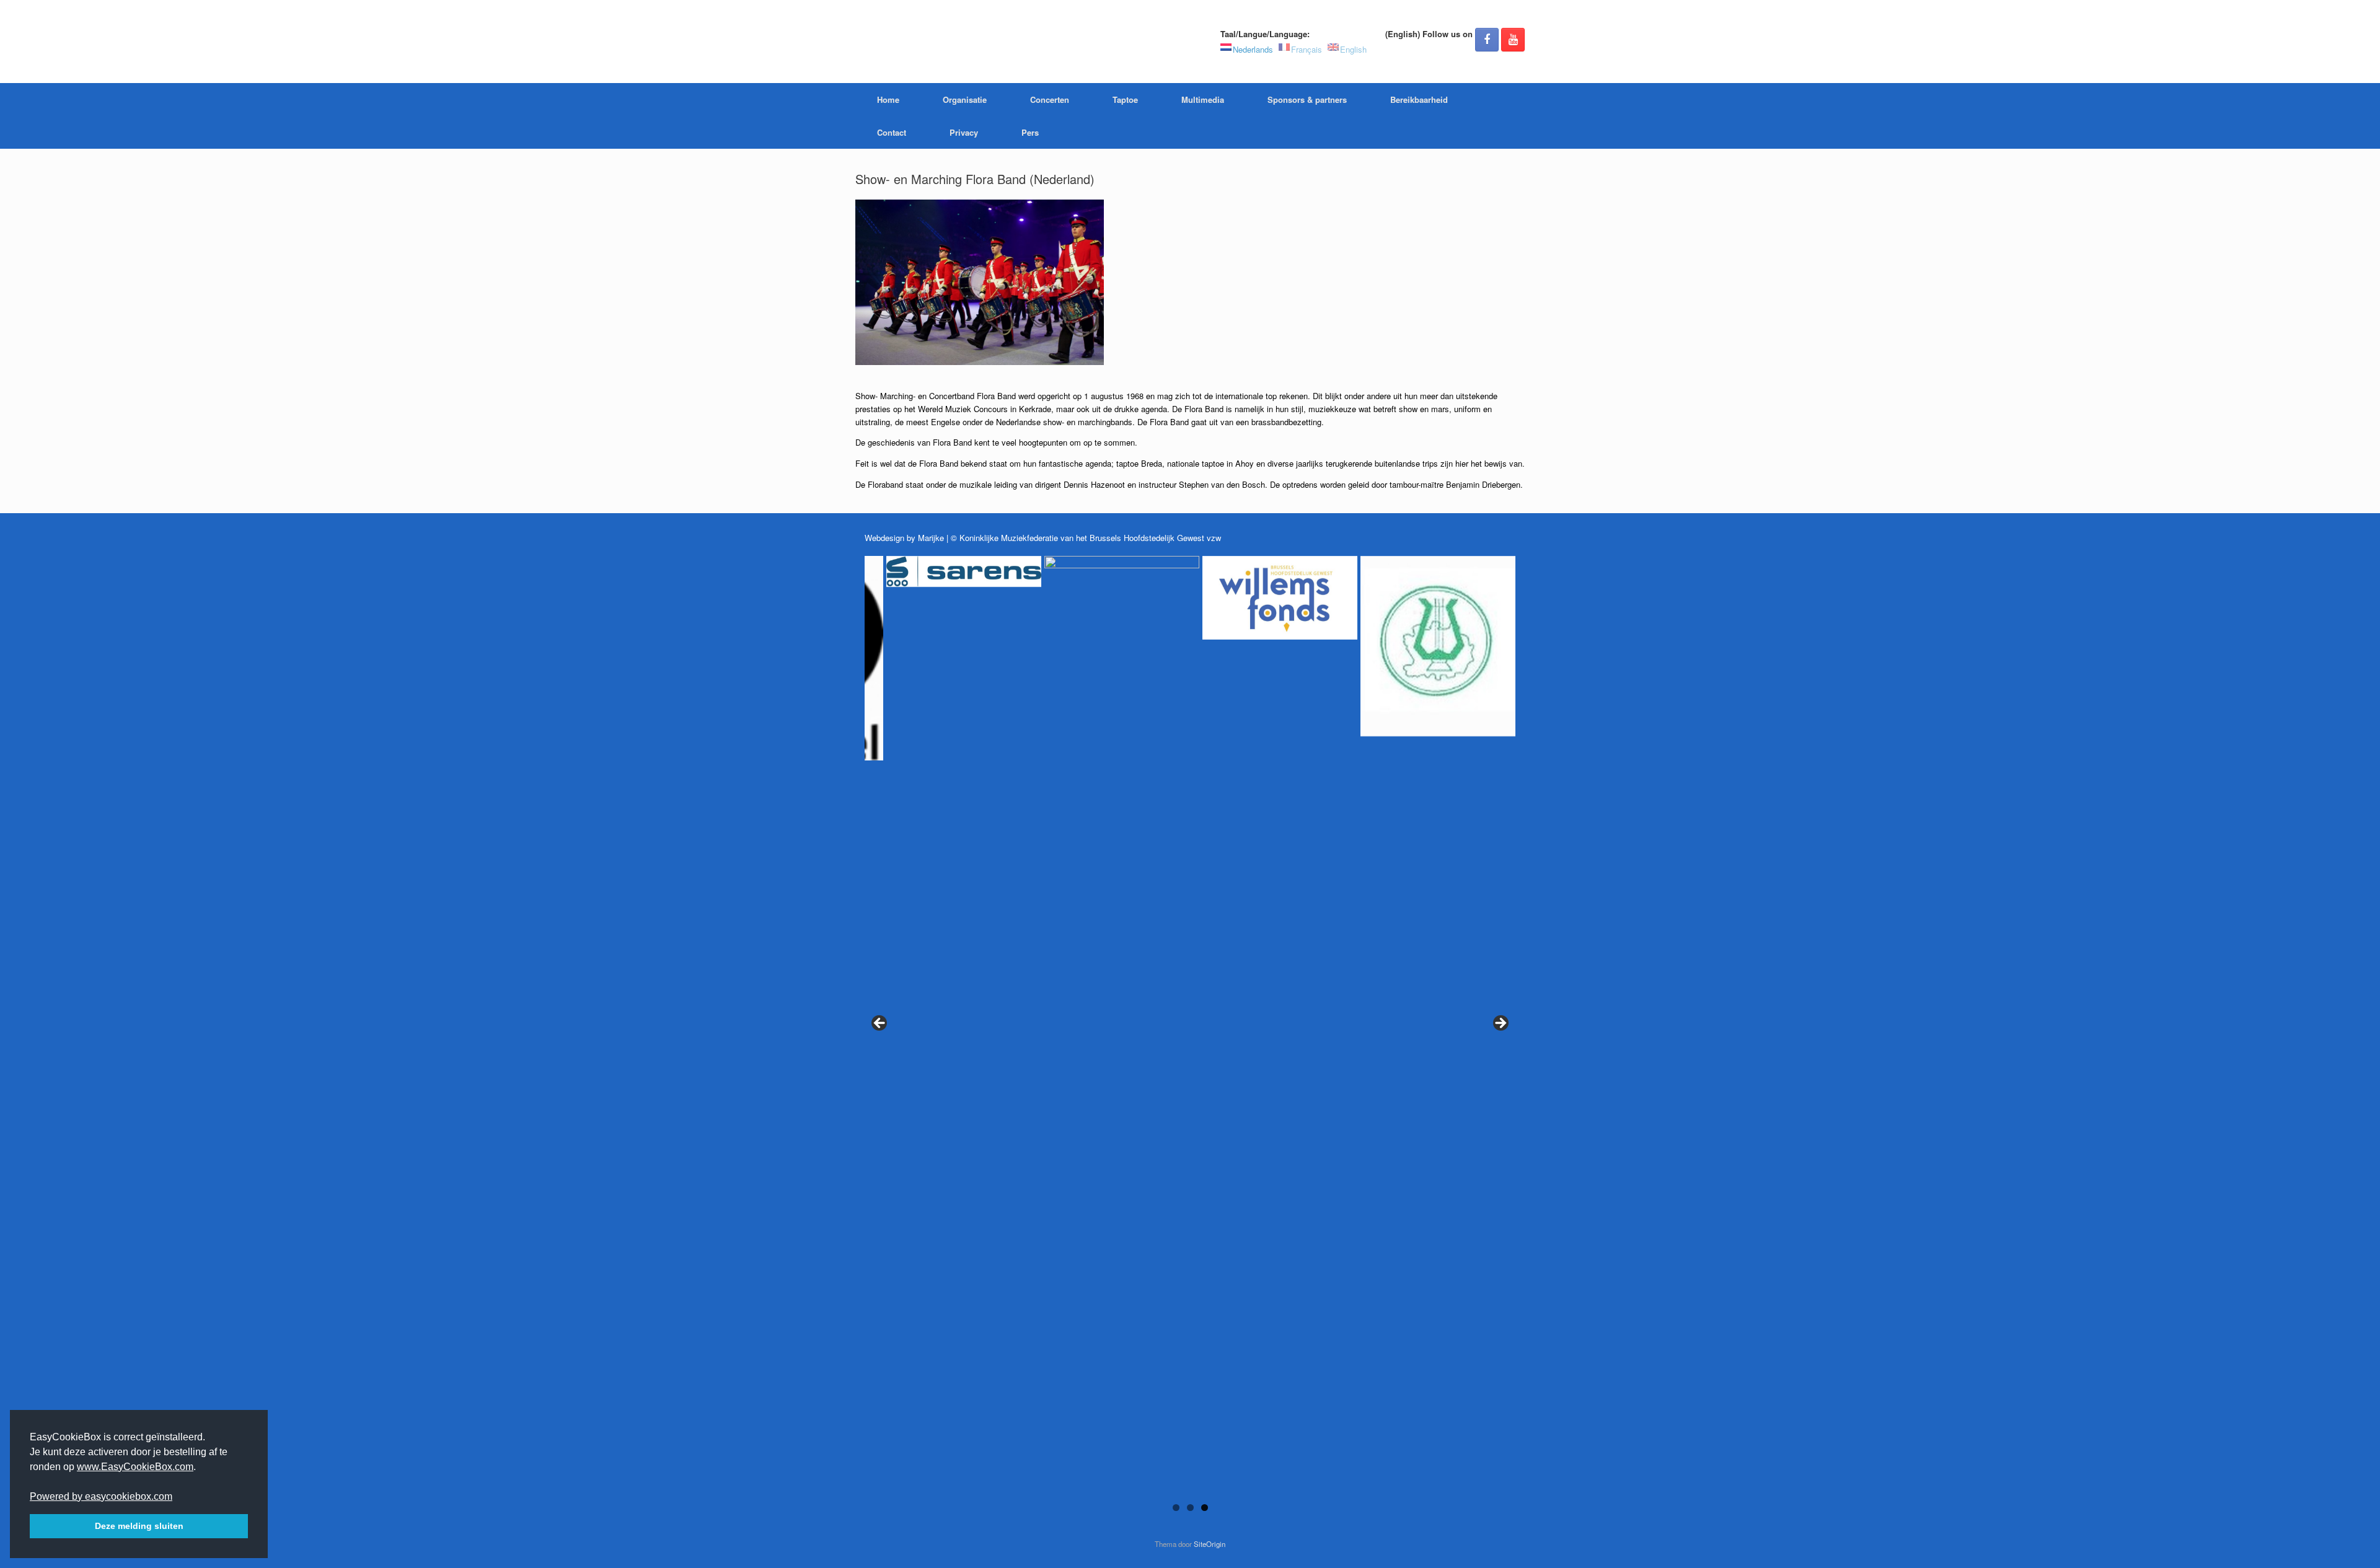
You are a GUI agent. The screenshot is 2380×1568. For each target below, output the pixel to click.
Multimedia (1203, 99)
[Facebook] (1487, 40)
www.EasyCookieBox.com (135, 1467)
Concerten (1050, 99)
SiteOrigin (1210, 1544)
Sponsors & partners (1307, 99)
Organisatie (965, 99)
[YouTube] (1513, 40)
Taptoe (1125, 99)
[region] (1190, 1040)
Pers (1030, 132)
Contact (892, 132)
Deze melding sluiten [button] (139, 1526)
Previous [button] (880, 1024)
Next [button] (1500, 1024)
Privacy (964, 132)
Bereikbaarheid (1419, 99)
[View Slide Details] (933, 595)
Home (888, 99)
